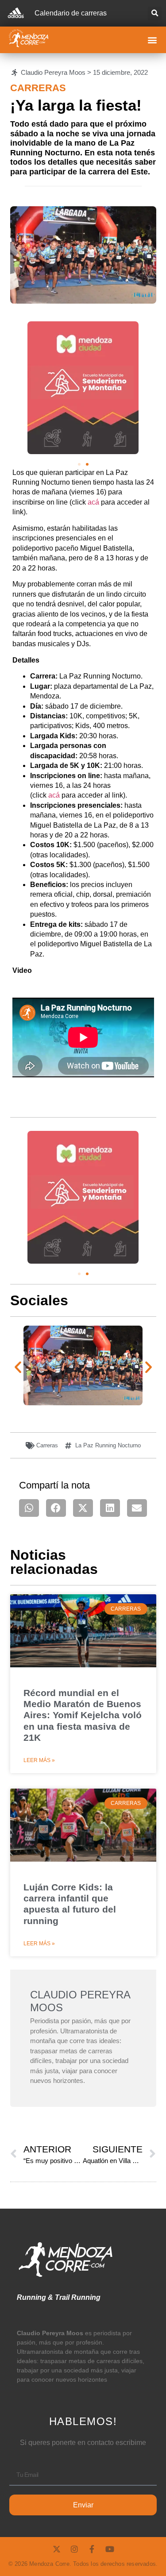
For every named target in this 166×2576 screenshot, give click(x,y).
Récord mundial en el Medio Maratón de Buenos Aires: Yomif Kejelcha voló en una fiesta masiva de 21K (83, 1715)
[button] (155, 13)
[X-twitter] (57, 2549)
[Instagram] (74, 2549)
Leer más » (39, 1760)
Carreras (38, 88)
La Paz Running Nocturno (108, 1445)
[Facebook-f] (92, 2549)
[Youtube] (110, 2549)
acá (93, 502)
